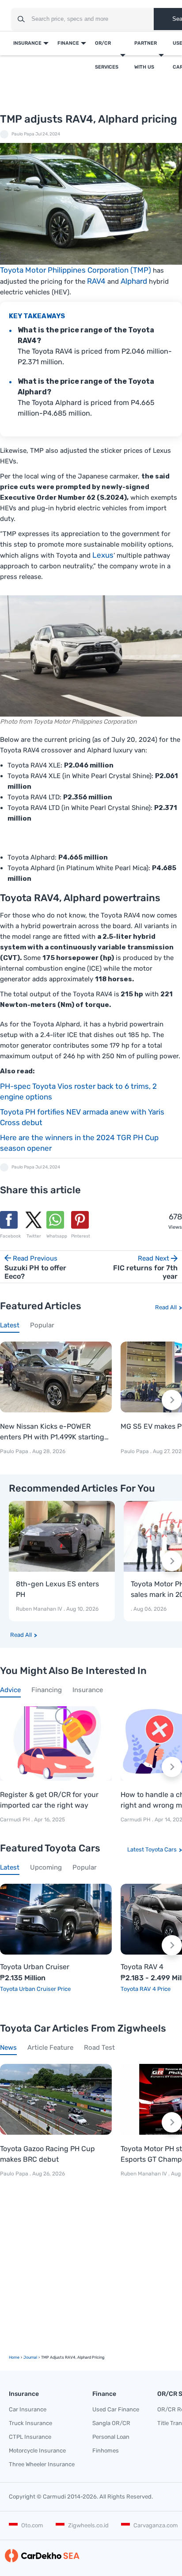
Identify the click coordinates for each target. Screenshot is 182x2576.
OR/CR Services (107, 55)
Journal (30, 2357)
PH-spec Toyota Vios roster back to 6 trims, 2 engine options (78, 1091)
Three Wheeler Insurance (42, 2464)
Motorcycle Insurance (37, 2451)
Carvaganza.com (156, 2525)
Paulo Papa (23, 134)
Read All (166, 1307)
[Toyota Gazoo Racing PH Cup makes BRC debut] (56, 2099)
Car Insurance (28, 2409)
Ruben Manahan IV (39, 1609)
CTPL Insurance (30, 2437)
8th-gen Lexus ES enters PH (57, 1589)
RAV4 (96, 281)
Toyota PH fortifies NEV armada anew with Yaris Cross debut (82, 1117)
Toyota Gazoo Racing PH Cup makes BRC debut (47, 2154)
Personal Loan (111, 2437)
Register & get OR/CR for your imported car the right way (49, 1800)
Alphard (134, 281)
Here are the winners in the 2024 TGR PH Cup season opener (79, 1143)
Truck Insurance (30, 2423)
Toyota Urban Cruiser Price (35, 1989)
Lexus (103, 555)
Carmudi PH (16, 1820)
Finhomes (106, 2451)
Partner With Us (146, 55)
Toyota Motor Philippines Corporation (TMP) (76, 270)
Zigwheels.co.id (88, 2525)
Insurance (27, 43)
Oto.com (32, 2525)
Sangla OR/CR (111, 2423)
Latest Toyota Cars (152, 1849)
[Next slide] (172, 1400)
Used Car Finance (116, 2409)
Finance (68, 43)
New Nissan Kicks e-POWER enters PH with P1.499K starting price (52, 1432)
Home (14, 2357)
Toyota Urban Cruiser (35, 1967)
